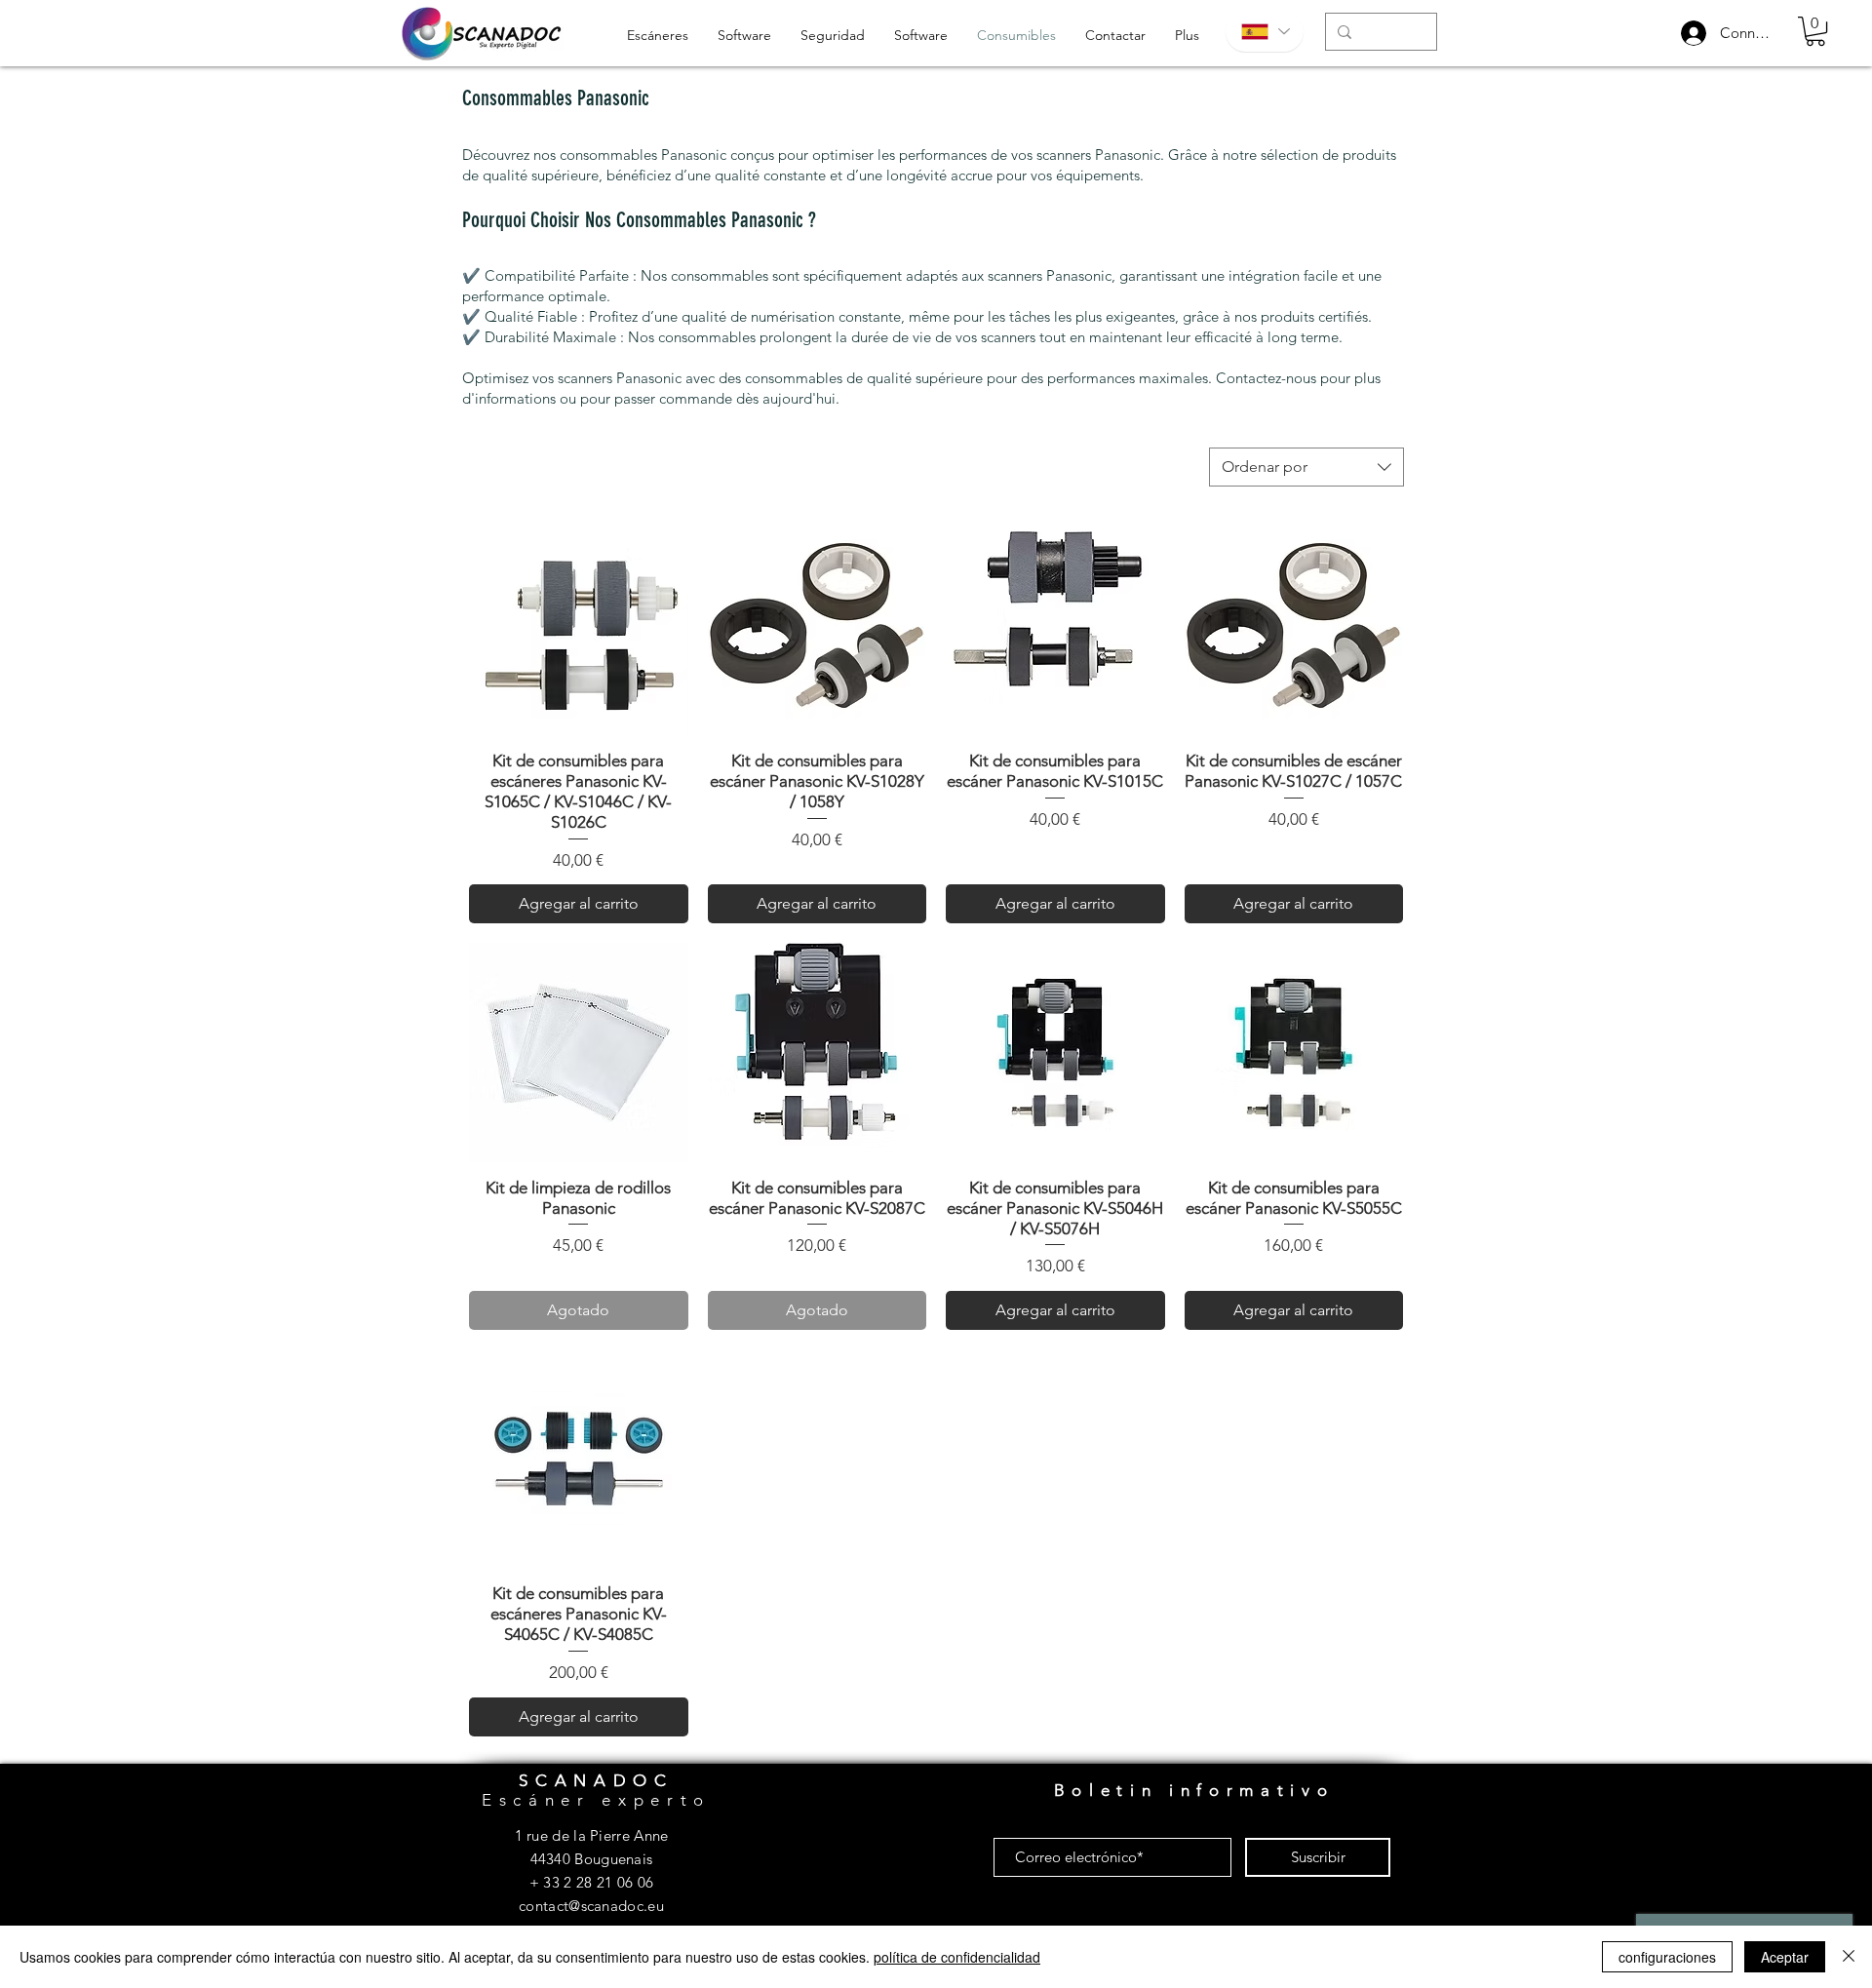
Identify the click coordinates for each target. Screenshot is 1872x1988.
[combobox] (1306, 467)
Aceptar (1785, 1957)
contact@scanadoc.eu (591, 1906)
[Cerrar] (1849, 1957)
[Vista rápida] (579, 625)
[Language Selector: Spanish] (1265, 32)
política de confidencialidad (957, 1957)
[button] (1815, 31)
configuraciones (1667, 1957)
